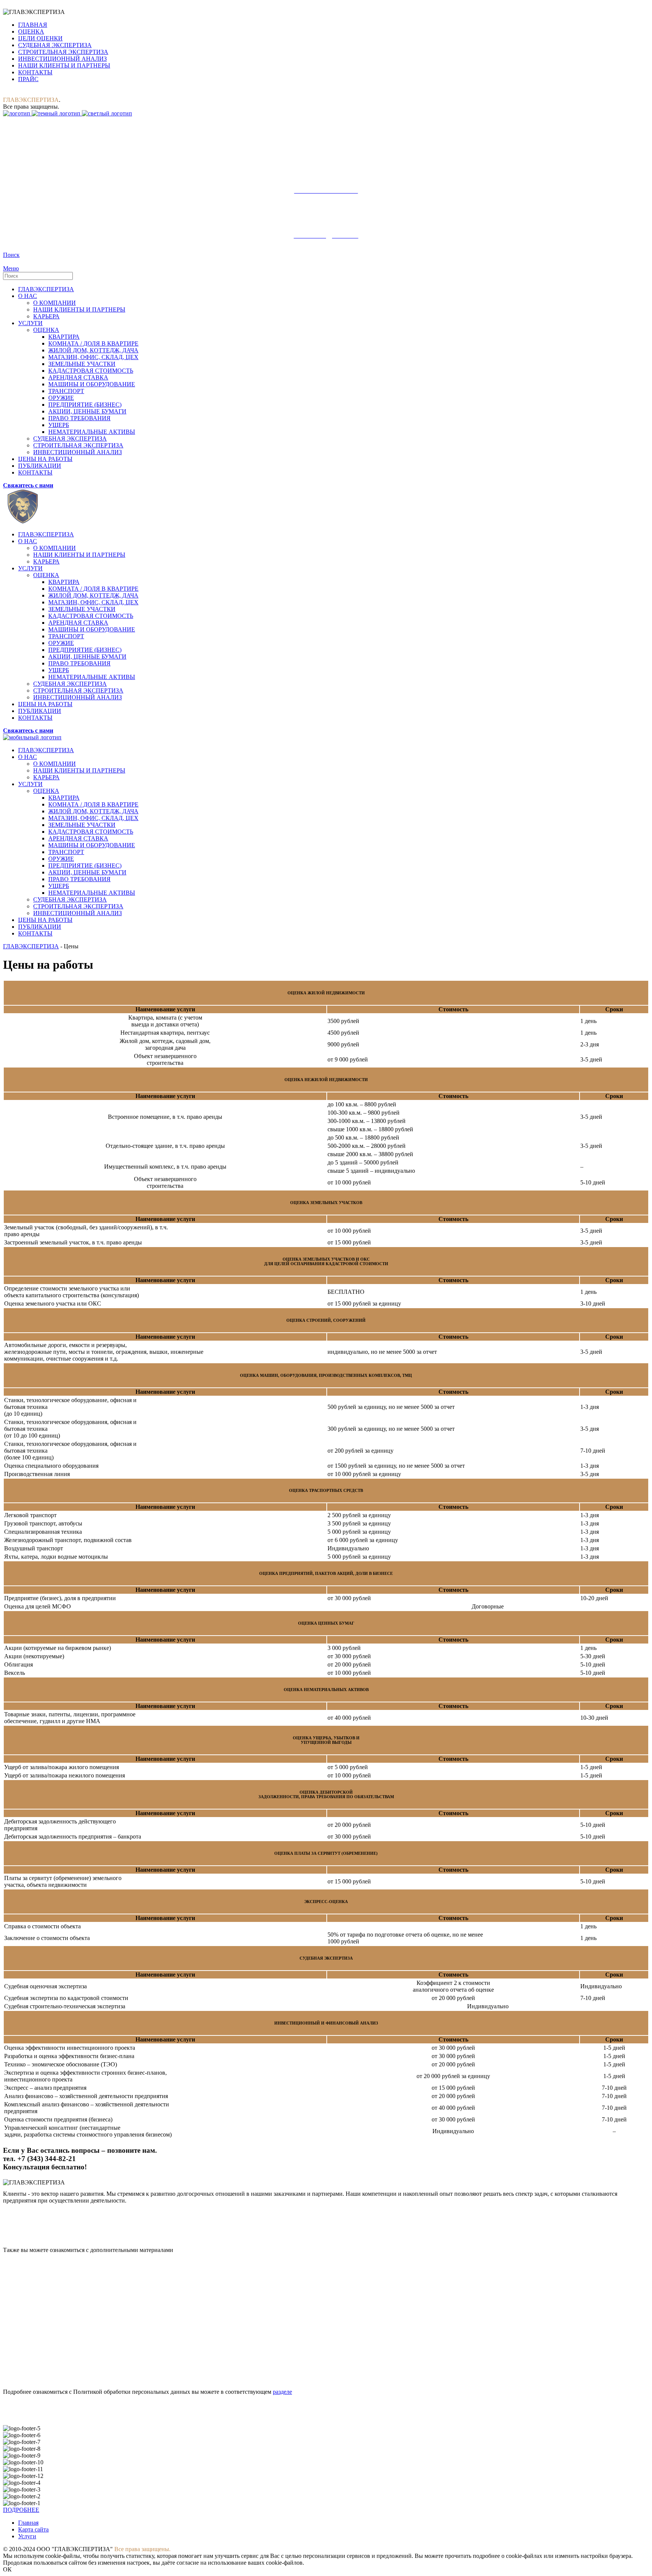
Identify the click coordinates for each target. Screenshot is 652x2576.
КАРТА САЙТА (25, 2280)
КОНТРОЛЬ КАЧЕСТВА (38, 2294)
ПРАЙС (28, 79)
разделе (282, 2392)
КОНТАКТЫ (35, 72)
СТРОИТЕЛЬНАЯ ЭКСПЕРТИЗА (63, 52)
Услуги (27, 2536)
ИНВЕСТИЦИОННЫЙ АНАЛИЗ (62, 59)
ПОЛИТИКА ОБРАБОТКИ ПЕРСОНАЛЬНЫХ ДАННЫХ (83, 2339)
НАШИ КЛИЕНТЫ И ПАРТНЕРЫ (64, 65)
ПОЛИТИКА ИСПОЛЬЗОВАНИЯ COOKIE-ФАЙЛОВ (77, 2324)
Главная (28, 2523)
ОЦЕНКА (31, 31)
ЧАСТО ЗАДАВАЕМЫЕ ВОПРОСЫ (54, 2309)
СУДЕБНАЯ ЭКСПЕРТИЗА (55, 45)
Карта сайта (33, 2529)
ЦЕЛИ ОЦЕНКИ (40, 38)
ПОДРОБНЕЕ (21, 2510)
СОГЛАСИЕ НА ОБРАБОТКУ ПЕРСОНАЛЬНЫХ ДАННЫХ (88, 2354)
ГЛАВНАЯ (33, 25)
